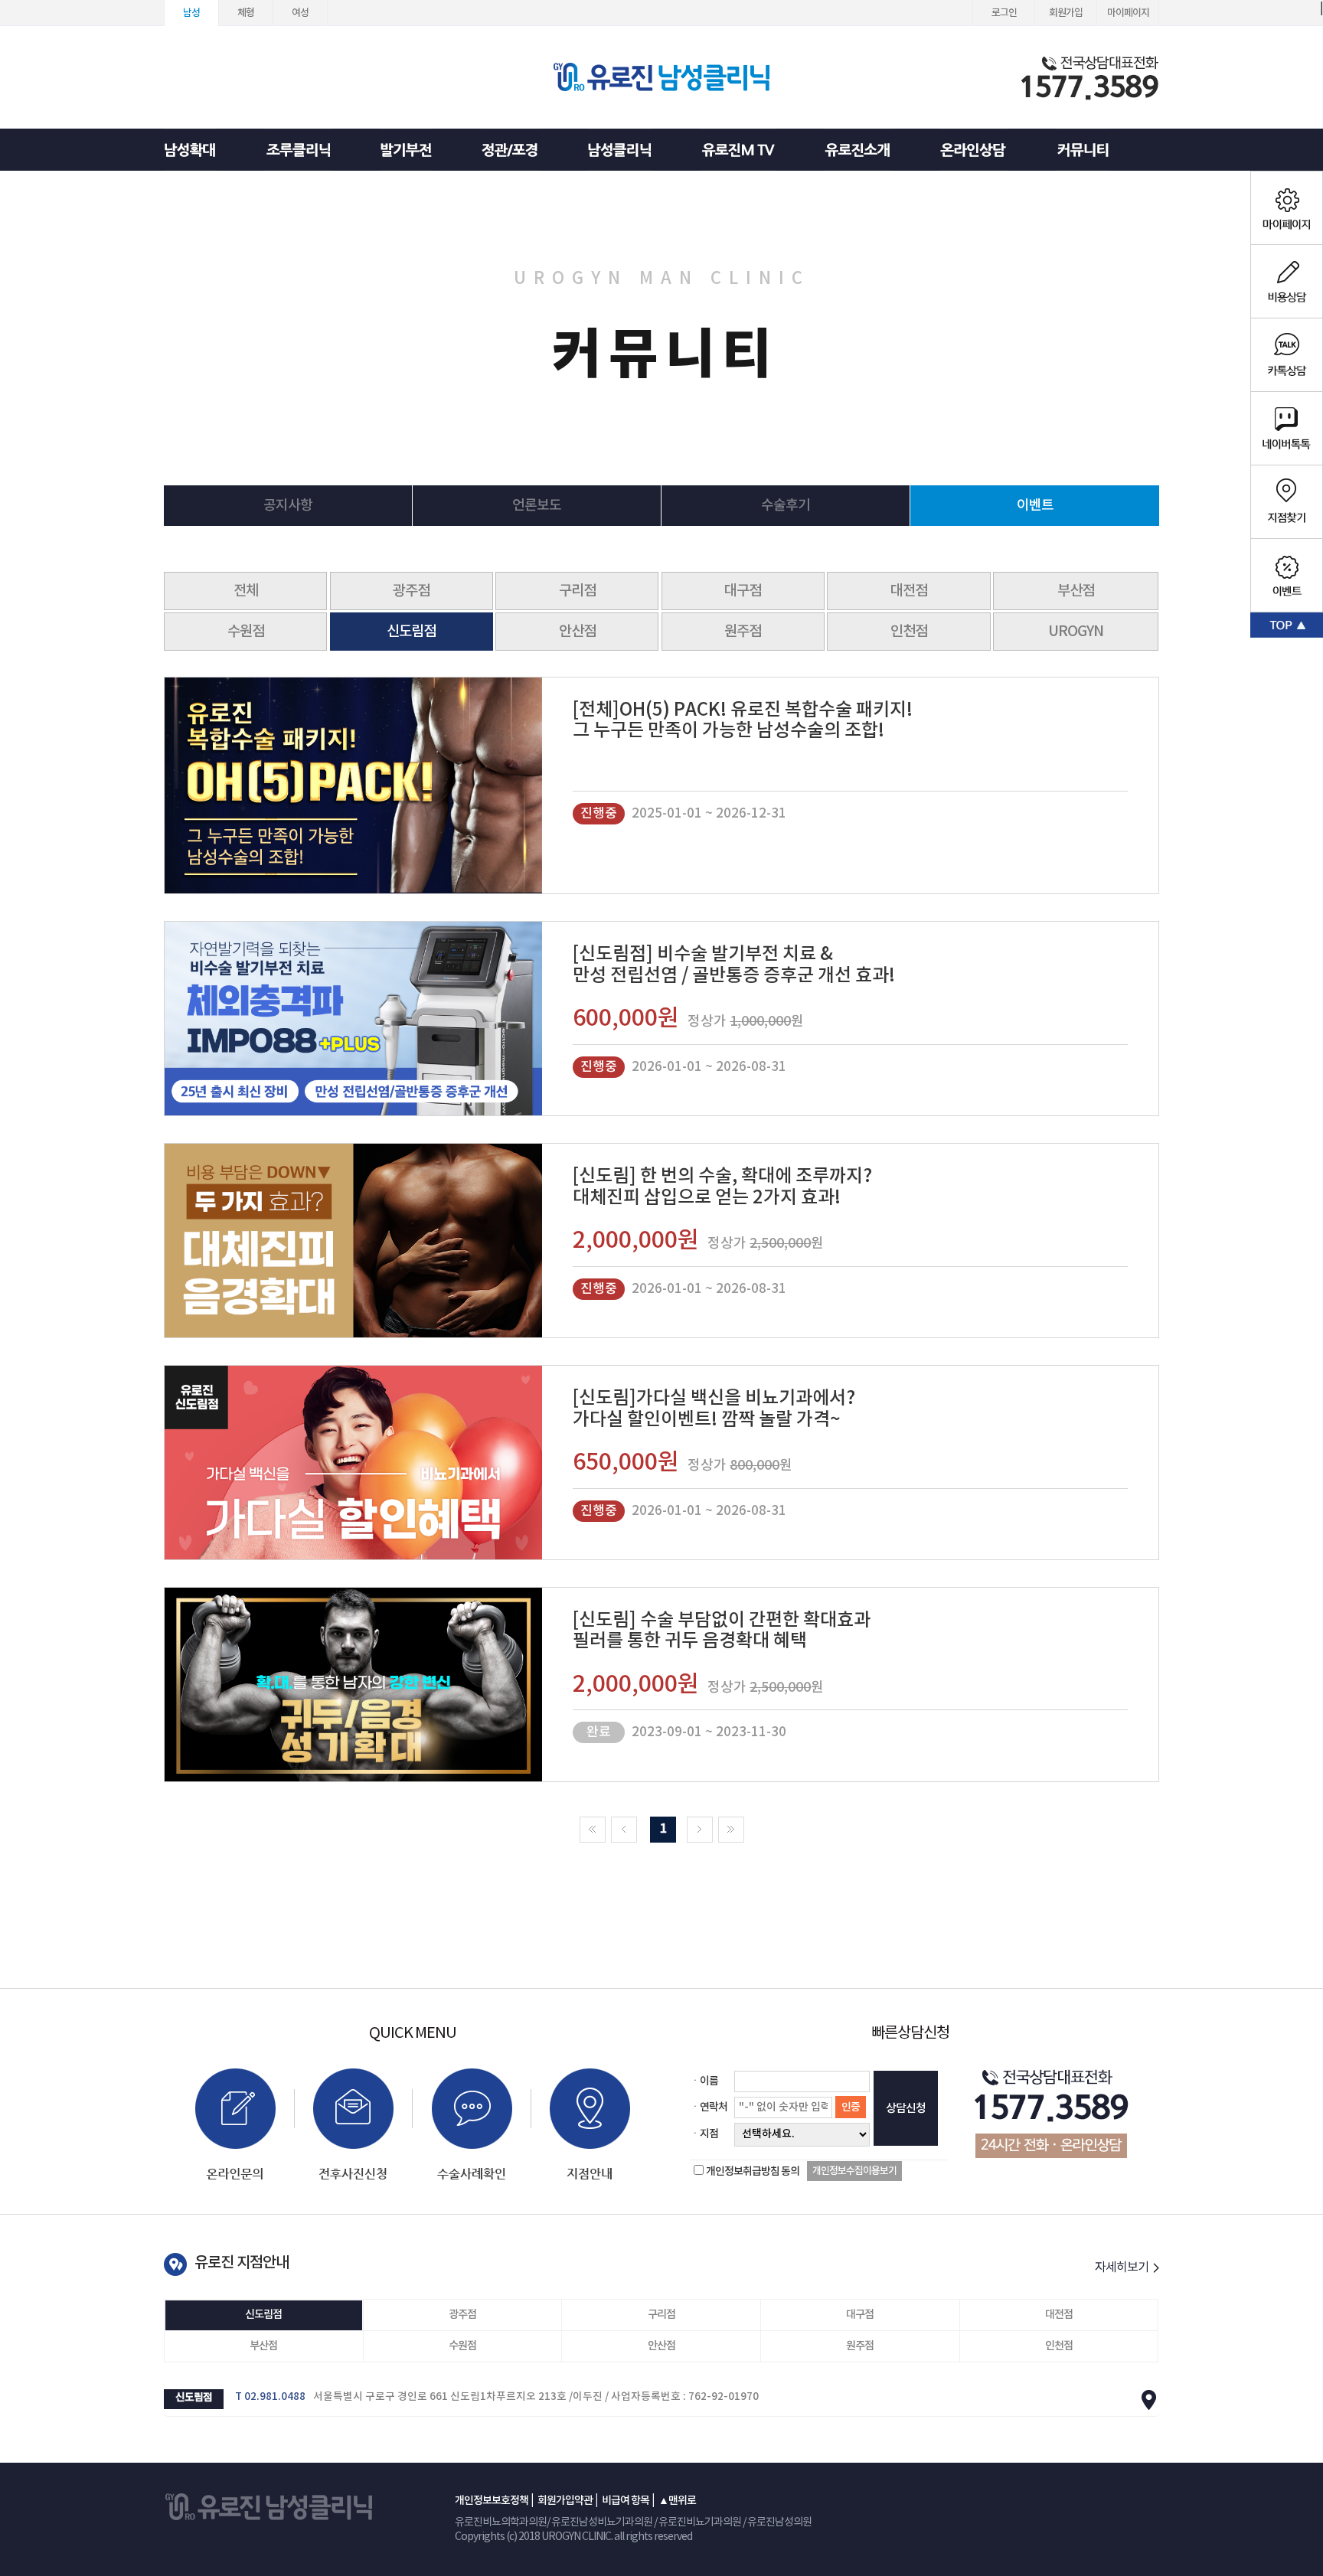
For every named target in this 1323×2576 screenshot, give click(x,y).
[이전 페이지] (624, 1830)
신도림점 (411, 632)
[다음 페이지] (700, 1830)
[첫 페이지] (593, 1830)
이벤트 (1035, 506)
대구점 (743, 591)
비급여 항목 (626, 2501)
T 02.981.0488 (270, 2397)
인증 (851, 2107)
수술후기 (786, 506)
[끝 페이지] (731, 1830)
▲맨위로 (677, 2501)
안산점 (577, 632)
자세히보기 (1123, 2267)
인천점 (909, 632)
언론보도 (537, 506)
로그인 (1004, 13)
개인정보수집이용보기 (854, 2171)
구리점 (577, 591)
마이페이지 (1128, 13)
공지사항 (288, 506)
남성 (191, 13)
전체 (246, 591)
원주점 (743, 632)
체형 (246, 13)
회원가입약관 (565, 2501)
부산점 (1076, 591)
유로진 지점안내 (242, 2263)
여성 (300, 13)
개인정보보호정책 (492, 2501)
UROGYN (1076, 632)
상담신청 (906, 2109)
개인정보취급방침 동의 (753, 2171)
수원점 (246, 632)
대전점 (909, 591)
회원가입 (1066, 13)
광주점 (411, 591)
